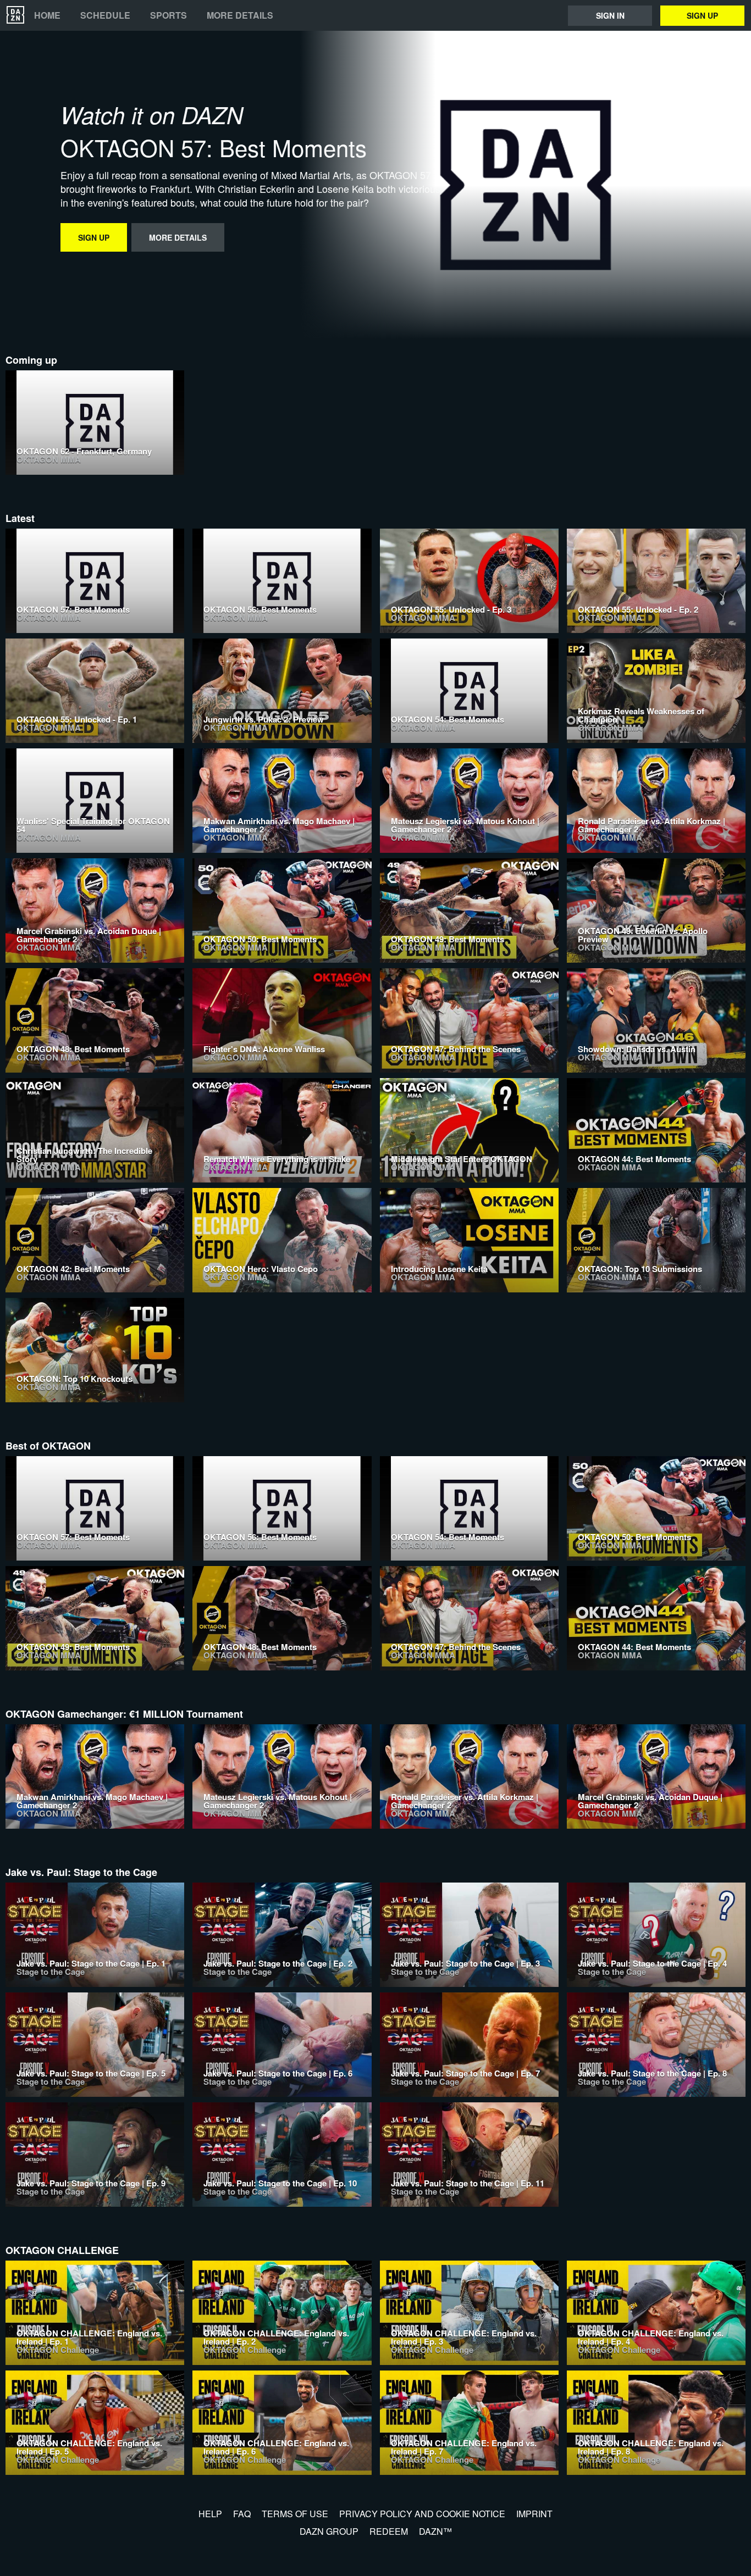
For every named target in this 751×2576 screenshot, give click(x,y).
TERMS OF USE (295, 2514)
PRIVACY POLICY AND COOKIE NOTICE (422, 2514)
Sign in (610, 15)
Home (47, 15)
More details (240, 15)
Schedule (105, 15)
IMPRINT (534, 2514)
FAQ (242, 2514)
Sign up (702, 15)
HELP (210, 2514)
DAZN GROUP (329, 2531)
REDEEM (389, 2531)
